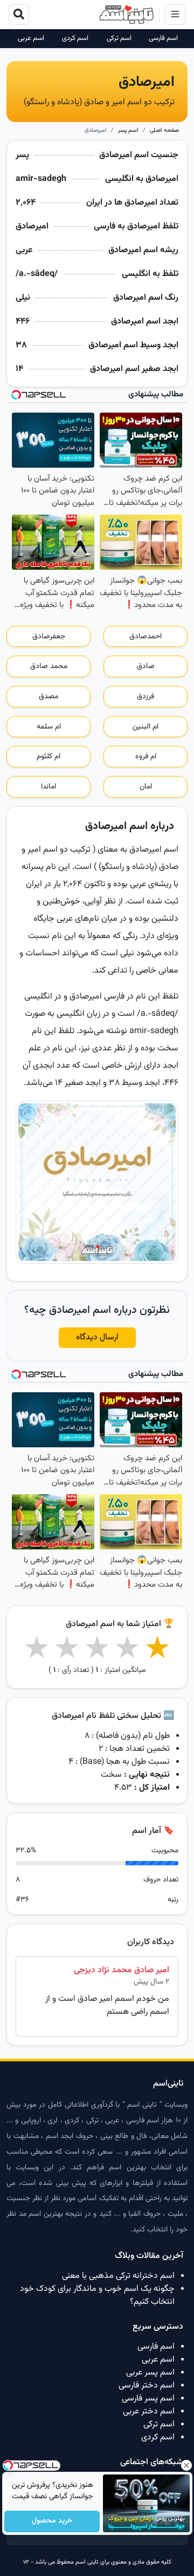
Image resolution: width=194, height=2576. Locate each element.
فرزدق (145, 697)
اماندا (48, 787)
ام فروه (146, 757)
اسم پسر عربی (150, 2373)
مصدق (48, 697)
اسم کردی (75, 39)
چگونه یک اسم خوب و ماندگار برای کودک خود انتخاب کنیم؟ (97, 2295)
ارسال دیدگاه (97, 1337)
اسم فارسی (163, 39)
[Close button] (186, 2465)
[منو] (175, 15)
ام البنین (145, 727)
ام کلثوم (48, 757)
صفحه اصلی (164, 130)
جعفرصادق (49, 637)
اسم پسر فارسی (148, 2399)
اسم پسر (128, 130)
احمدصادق (145, 637)
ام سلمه (49, 727)
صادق (146, 666)
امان (146, 787)
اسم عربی (31, 39)
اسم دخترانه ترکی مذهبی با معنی (118, 2276)
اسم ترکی (119, 39)
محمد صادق (49, 666)
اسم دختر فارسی (147, 2386)
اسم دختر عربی (149, 2412)
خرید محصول (52, 2521)
